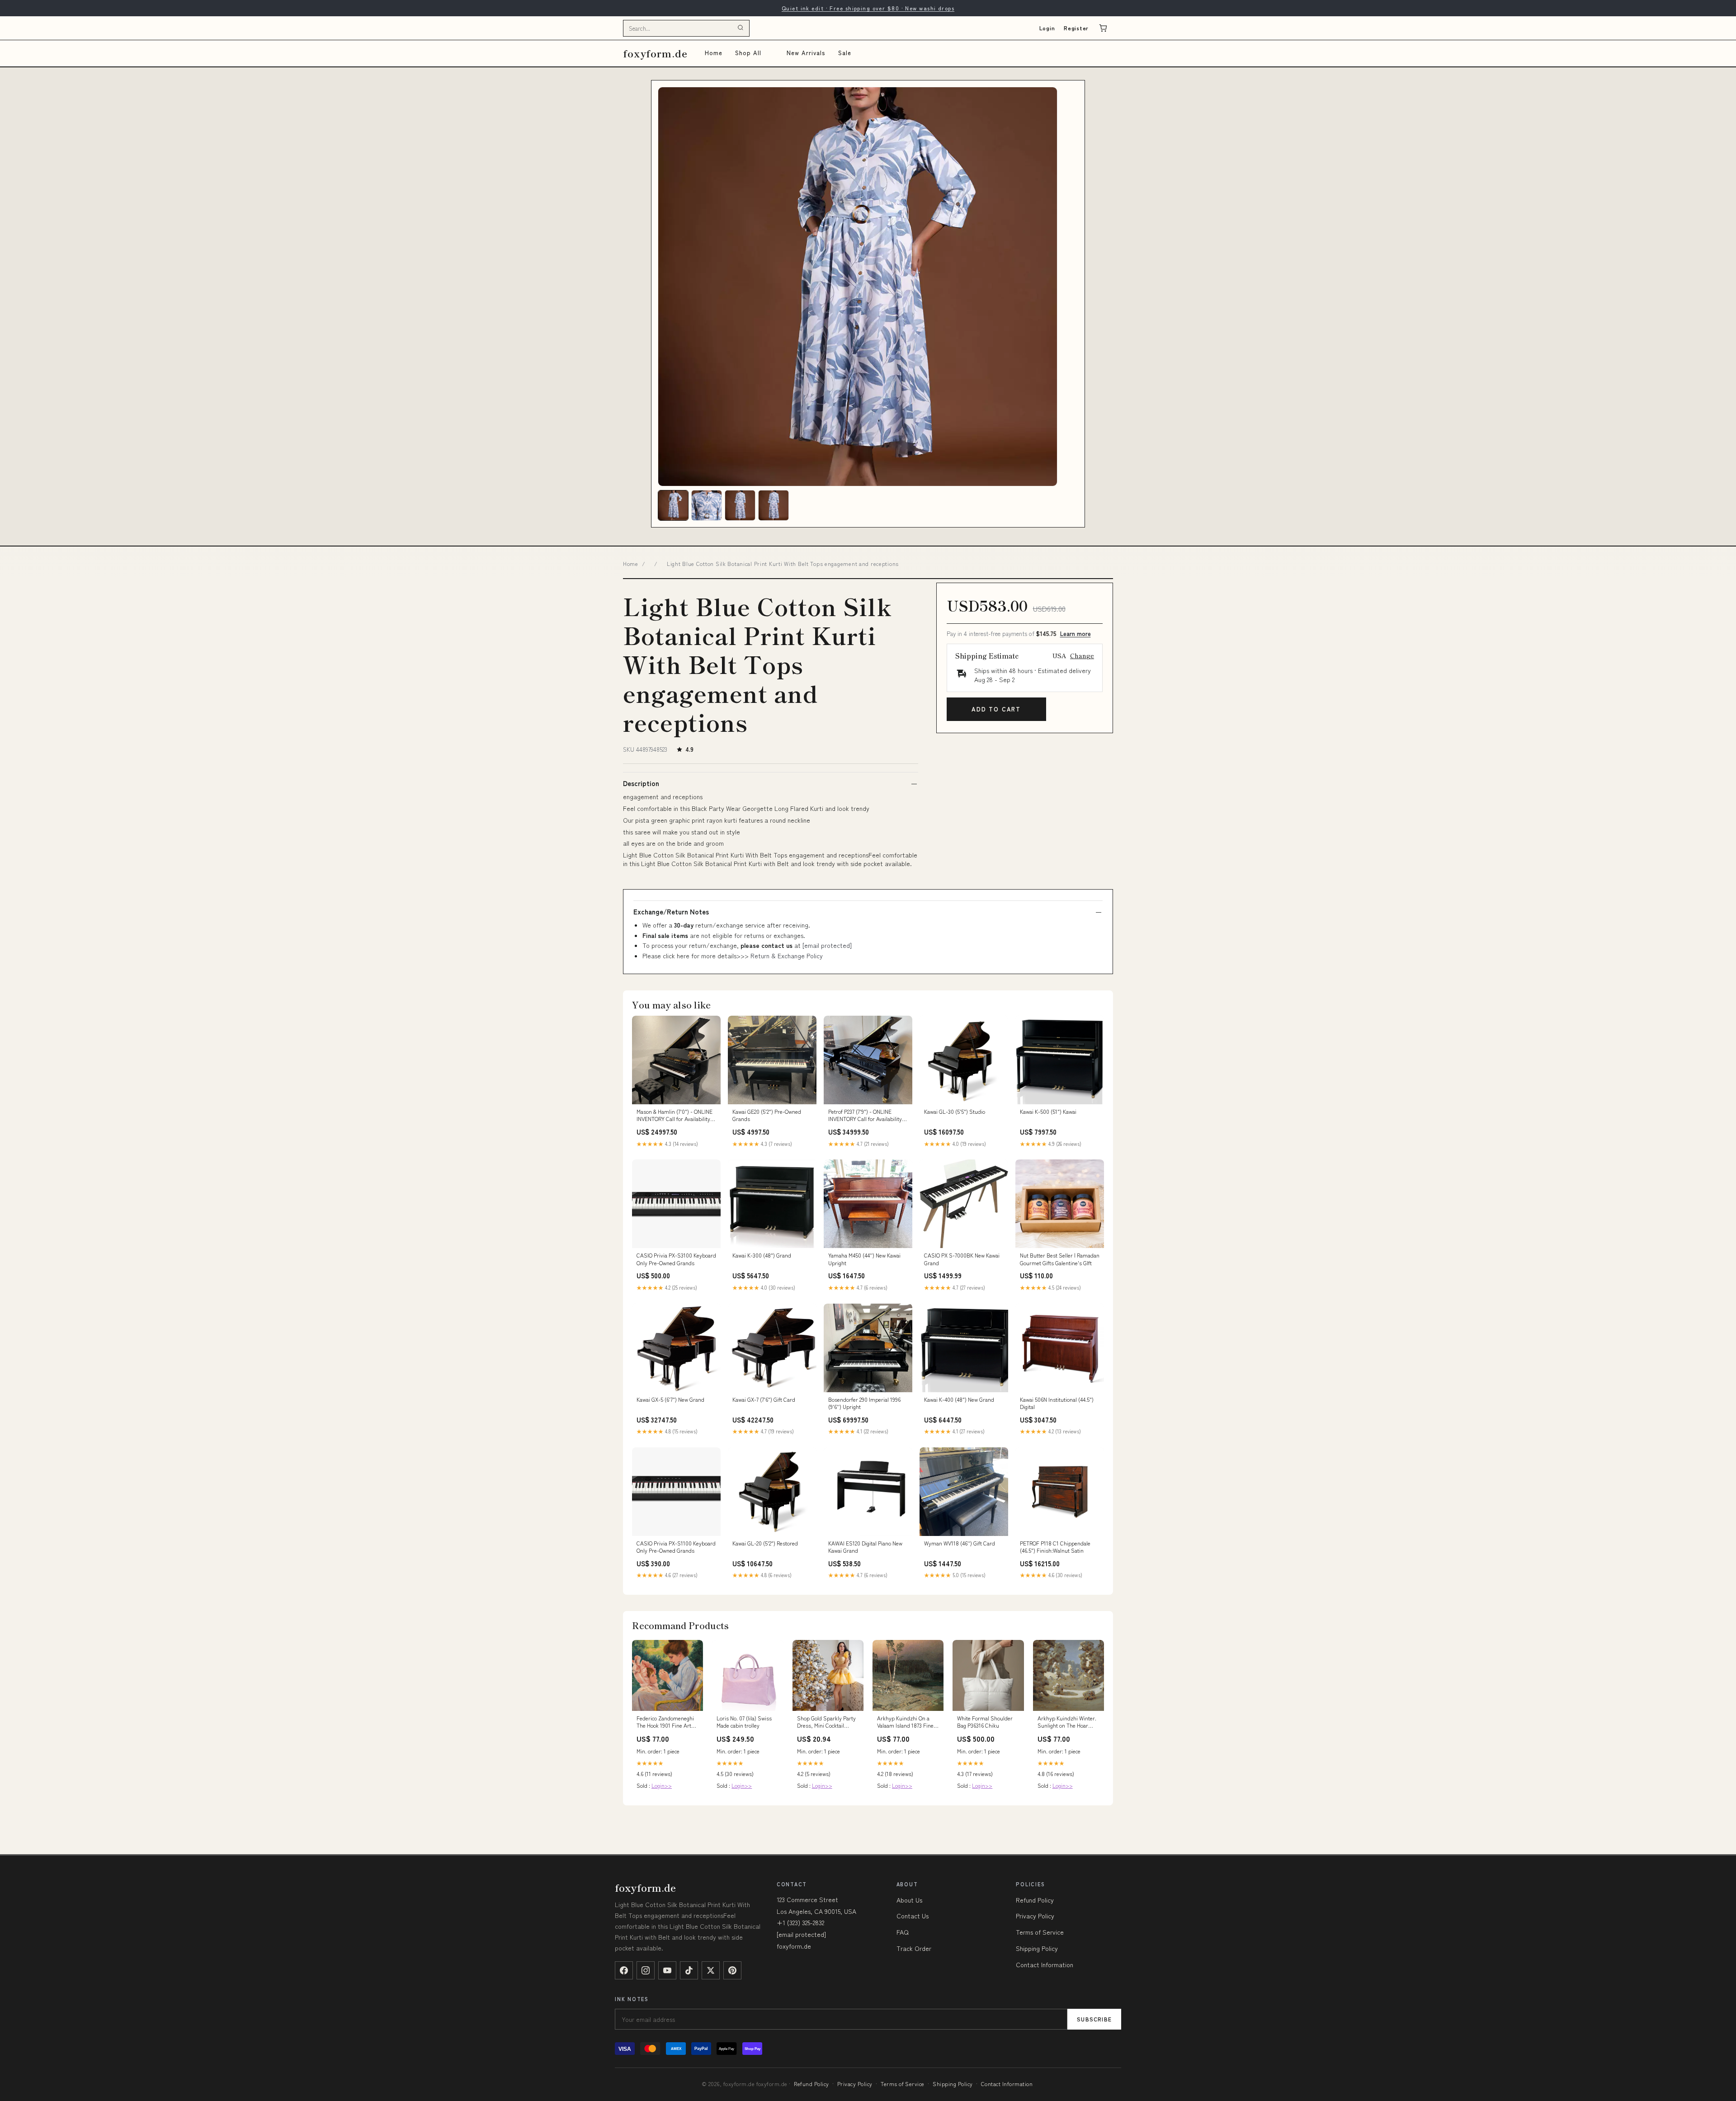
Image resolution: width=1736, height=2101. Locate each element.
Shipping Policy (1037, 1948)
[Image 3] (740, 505)
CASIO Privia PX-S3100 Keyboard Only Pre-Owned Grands (676, 1259)
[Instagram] (646, 1970)
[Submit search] (741, 28)
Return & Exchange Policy (787, 956)
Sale (845, 53)
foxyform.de (655, 53)
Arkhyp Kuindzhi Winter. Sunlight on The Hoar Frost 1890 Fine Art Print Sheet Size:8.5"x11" (1067, 1722)
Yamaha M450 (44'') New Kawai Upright (864, 1259)
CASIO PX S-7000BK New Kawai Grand (962, 1259)
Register (1076, 28)
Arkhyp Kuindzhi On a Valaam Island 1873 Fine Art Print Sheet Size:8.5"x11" (905, 1722)
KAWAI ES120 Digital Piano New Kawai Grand (865, 1547)
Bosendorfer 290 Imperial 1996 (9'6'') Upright (864, 1403)
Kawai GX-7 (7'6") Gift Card (764, 1399)
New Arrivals (806, 53)
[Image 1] (673, 505)
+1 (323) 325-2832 (800, 1922)
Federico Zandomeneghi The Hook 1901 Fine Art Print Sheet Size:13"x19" (665, 1722)
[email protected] (827, 945)
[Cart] (1103, 28)
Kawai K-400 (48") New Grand (959, 1399)
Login (1047, 28)
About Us (909, 1900)
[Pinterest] (732, 1970)
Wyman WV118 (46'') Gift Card (960, 1543)
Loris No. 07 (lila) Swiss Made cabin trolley (744, 1722)
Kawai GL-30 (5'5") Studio (955, 1112)
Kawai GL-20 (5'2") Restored (765, 1543)
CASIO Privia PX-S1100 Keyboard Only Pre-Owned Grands (676, 1547)
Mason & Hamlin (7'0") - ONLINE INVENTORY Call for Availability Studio (675, 1116)
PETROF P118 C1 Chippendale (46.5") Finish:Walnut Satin (1055, 1547)
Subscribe (1094, 2019)
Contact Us (913, 1916)
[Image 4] (774, 505)
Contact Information (1045, 1964)
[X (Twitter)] (711, 1970)
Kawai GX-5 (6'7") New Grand (670, 1399)
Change (1082, 655)
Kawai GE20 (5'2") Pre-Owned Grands (767, 1115)
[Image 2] (707, 505)
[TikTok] (689, 1970)
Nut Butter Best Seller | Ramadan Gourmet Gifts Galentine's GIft (1060, 1259)
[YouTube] (667, 1970)
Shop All (748, 53)
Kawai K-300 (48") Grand (762, 1255)
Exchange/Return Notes (671, 912)
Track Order (914, 1948)
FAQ (903, 1932)
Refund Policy (1035, 1900)
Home (714, 53)
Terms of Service (1040, 1932)
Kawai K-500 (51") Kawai (1048, 1112)
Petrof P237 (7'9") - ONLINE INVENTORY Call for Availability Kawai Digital (865, 1116)
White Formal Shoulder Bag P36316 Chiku (985, 1722)
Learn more (1076, 634)
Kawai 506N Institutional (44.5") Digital (1057, 1403)
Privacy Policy (1035, 1916)
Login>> (662, 1785)
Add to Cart (996, 709)
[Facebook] (624, 1970)
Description (641, 783)
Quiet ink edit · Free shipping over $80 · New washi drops (868, 8)
